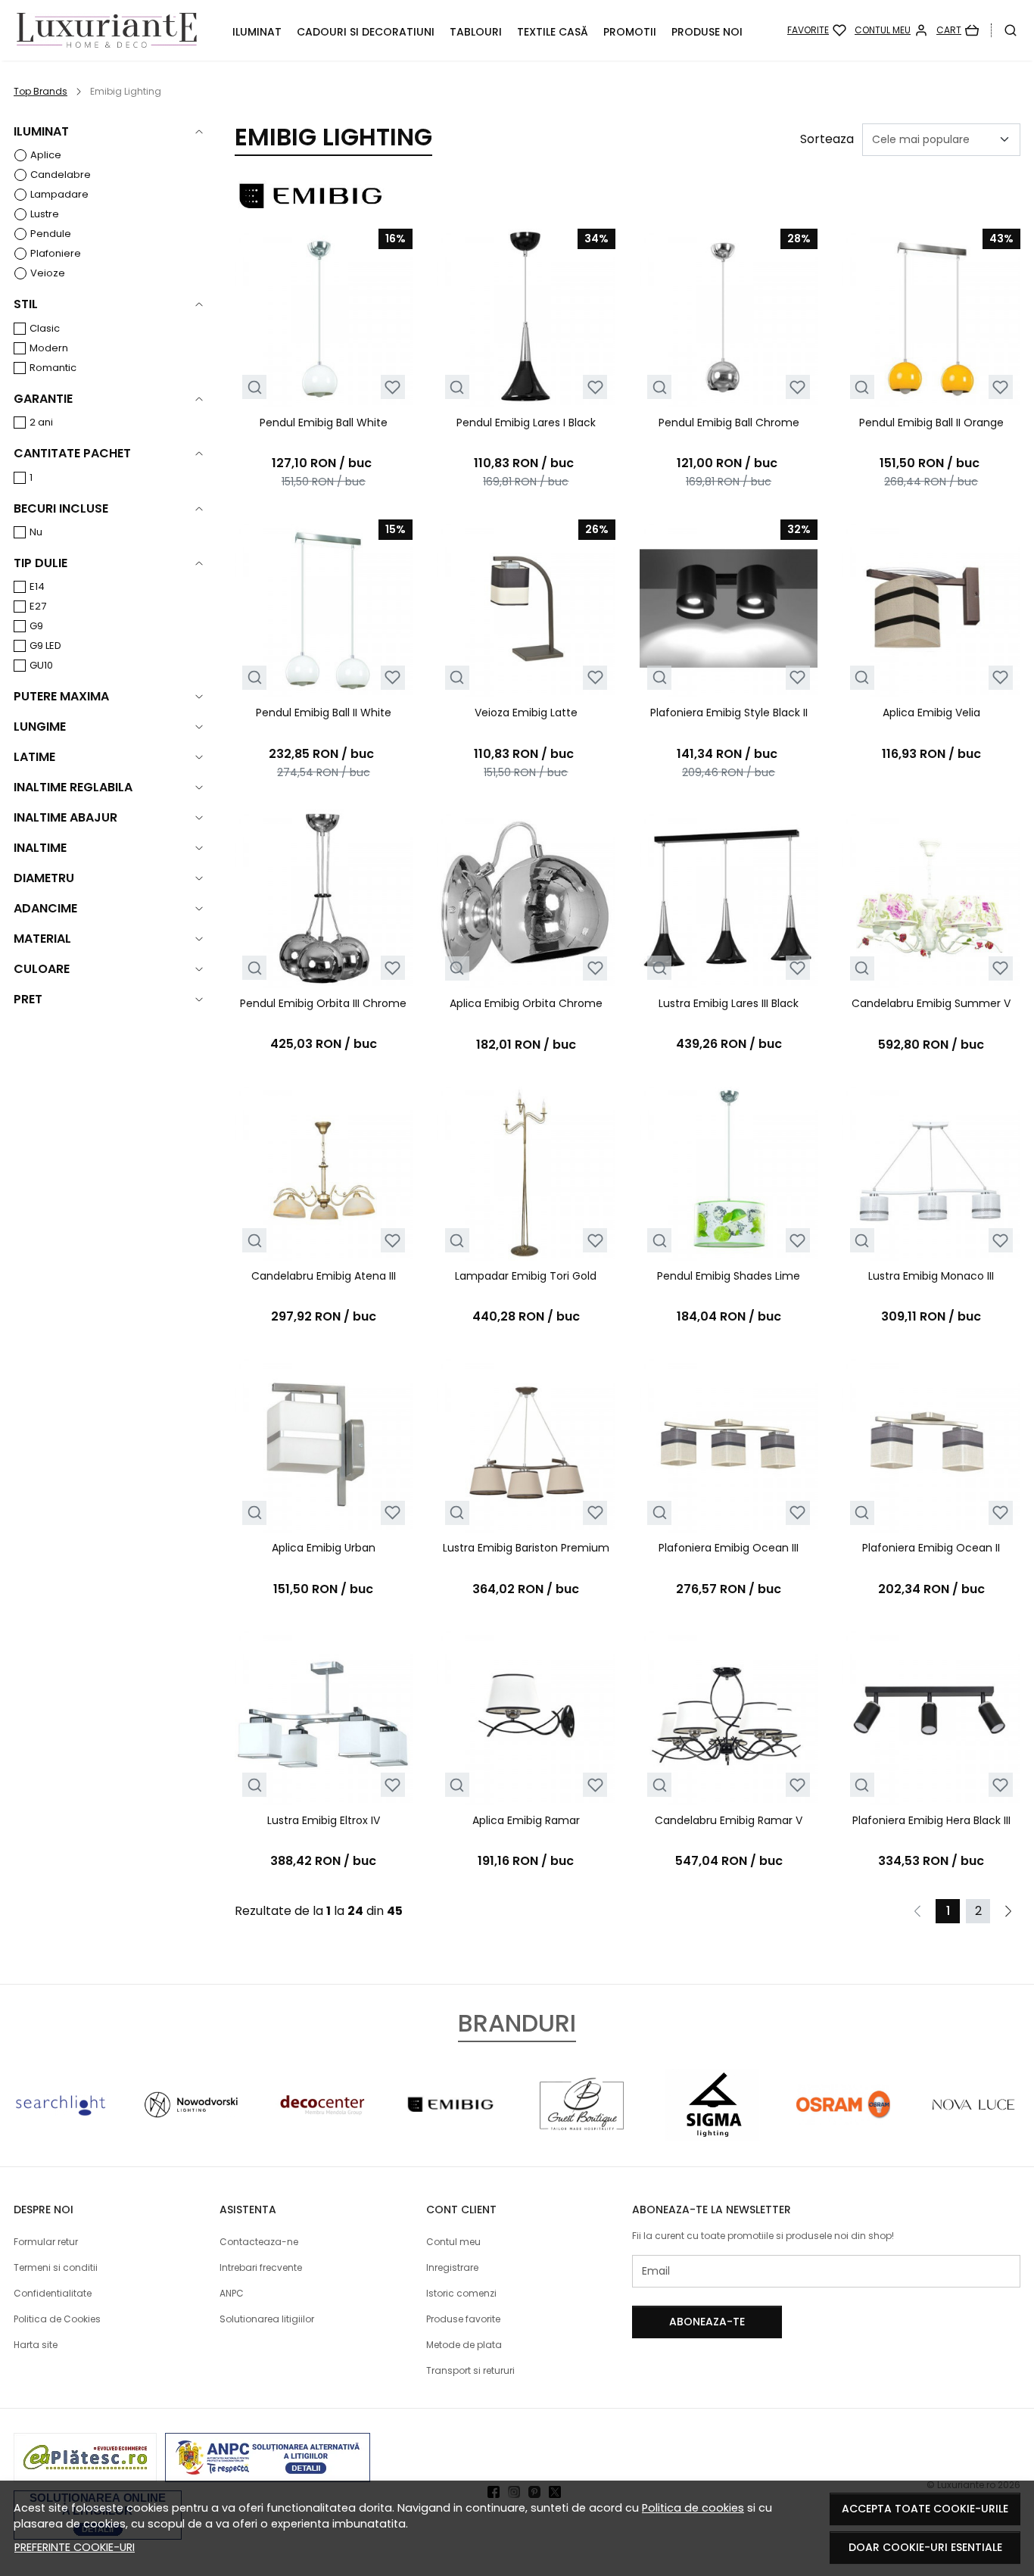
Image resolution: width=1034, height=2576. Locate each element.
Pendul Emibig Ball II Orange (931, 423)
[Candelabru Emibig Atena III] (324, 1171)
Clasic (45, 328)
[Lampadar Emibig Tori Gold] (526, 1171)
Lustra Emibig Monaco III (931, 1276)
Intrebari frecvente (261, 2267)
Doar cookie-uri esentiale (925, 2547)
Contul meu (453, 2242)
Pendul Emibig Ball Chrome (729, 423)
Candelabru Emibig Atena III (324, 1276)
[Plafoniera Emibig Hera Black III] (931, 1716)
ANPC (232, 2293)
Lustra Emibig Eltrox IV (324, 1820)
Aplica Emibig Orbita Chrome (526, 1003)
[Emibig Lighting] (452, 2133)
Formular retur (46, 2242)
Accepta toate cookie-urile (925, 2509)
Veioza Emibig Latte (526, 713)
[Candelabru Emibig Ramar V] (729, 1716)
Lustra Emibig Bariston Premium (526, 1548)
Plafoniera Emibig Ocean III (729, 1548)
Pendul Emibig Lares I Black (526, 423)
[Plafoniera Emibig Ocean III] (729, 1444)
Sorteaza (827, 139)
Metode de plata (464, 2345)
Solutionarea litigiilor (267, 2319)
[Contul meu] (891, 30)
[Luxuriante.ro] (107, 31)
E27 (38, 606)
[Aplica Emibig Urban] (324, 1444)
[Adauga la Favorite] (392, 387)
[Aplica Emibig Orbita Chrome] (526, 899)
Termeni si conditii (56, 2267)
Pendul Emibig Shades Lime (729, 1276)
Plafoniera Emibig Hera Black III (931, 1820)
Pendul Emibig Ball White (324, 423)
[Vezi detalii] (255, 387)
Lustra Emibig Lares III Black (729, 1003)
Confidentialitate (53, 2293)
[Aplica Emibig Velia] (931, 609)
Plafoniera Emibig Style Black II (729, 713)
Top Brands (40, 91)
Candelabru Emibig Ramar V (729, 1820)
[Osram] (843, 2133)
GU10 (41, 665)
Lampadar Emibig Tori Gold (526, 1276)
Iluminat (257, 32)
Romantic (53, 368)
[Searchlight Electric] (61, 2133)
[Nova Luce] (973, 2133)
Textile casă (553, 32)
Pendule (51, 234)
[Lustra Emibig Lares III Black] (729, 899)
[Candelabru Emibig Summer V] (931, 899)
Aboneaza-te (707, 2322)
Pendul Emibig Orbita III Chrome (323, 1003)
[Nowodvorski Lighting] (191, 2133)
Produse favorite (463, 2319)
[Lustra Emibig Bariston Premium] (526, 1444)
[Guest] (582, 2133)
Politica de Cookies (57, 2319)
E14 (37, 586)
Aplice (46, 155)
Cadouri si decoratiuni (366, 32)
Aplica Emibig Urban (324, 1548)
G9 (36, 626)
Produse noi (707, 32)
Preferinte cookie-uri (75, 2547)
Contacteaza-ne (259, 2242)
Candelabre (61, 175)
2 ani (41, 422)
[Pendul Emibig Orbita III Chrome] (324, 899)
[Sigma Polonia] (712, 2133)
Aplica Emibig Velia (931, 713)
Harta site (36, 2345)
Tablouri (476, 32)
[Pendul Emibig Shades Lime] (729, 1171)
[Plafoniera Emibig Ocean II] (931, 1444)
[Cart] (958, 30)
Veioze (48, 273)
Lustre (45, 214)
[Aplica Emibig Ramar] (526, 1716)
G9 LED (45, 646)
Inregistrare (452, 2267)
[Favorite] (817, 30)
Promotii (630, 32)
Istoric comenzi (461, 2293)
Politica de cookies (693, 2508)
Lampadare (59, 194)
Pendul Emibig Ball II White (324, 713)
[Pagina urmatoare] (1008, 1911)
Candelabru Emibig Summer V (931, 1003)
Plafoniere (56, 253)
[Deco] (322, 2133)
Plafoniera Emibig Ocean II (931, 1548)
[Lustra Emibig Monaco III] (931, 1171)
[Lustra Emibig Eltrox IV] (324, 1716)
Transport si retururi (470, 2370)
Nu (36, 532)
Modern (49, 348)
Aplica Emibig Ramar (526, 1820)
